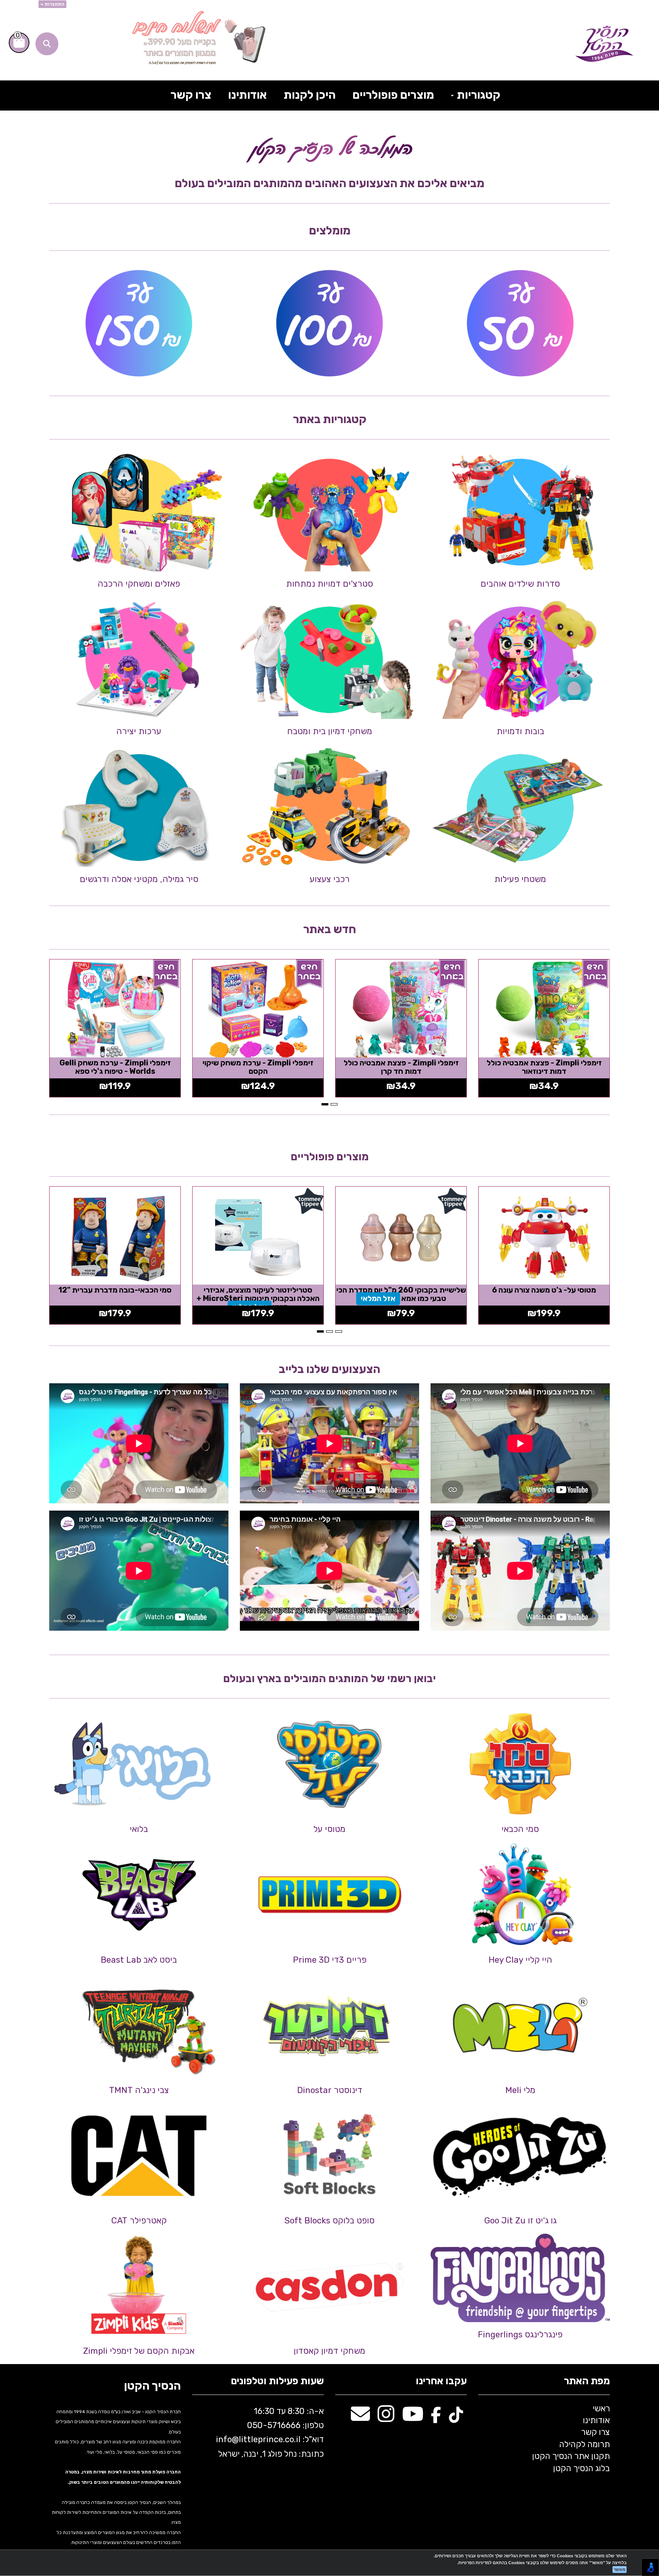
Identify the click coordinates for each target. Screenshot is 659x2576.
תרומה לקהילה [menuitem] (584, 2444)
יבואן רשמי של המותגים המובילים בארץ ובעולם (329, 1679)
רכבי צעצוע (330, 879)
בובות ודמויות (520, 731)
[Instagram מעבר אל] (386, 2418)
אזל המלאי (401, 1298)
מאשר (620, 2570)
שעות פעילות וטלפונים (277, 2381)
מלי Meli (520, 2090)
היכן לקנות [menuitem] (310, 95)
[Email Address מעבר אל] (360, 2418)
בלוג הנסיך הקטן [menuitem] (581, 2468)
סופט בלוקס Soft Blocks (329, 2221)
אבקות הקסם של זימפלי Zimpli (139, 2351)
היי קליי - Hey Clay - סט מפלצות (401, 1290)
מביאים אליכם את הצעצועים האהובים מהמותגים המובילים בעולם (329, 183)
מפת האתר (587, 2381)
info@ (227, 2439)
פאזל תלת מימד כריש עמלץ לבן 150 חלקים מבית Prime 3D (258, 1294)
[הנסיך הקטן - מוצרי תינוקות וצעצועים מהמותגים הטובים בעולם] (604, 44)
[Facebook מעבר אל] (436, 2418)
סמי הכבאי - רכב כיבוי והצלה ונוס (544, 1290)
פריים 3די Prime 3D (330, 1960)
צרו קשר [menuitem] (191, 95)
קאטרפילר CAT (139, 2221)
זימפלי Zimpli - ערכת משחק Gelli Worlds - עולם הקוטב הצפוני (544, 1067)
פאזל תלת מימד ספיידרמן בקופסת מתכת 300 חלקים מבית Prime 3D (115, 1294)
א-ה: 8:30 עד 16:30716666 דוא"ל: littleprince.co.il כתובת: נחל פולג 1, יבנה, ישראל (269, 2432)
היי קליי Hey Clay (520, 1960)
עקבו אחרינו (441, 2381)
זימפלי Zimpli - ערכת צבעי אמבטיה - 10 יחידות (258, 1067)
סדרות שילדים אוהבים (520, 584)
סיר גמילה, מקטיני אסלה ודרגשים (139, 879)
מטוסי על (329, 1829)
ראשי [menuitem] (601, 2408)
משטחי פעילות (520, 879)
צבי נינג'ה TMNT (139, 2090)
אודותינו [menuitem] (248, 95)
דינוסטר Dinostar (330, 2090)
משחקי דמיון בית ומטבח (330, 731)
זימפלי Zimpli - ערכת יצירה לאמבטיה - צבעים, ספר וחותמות (115, 1067)
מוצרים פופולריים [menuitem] (393, 95)
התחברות (54, 4)
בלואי (139, 1829)
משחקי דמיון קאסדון (329, 2351)
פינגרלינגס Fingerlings (520, 2335)
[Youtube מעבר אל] (413, 2418)
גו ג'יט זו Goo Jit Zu (520, 2221)
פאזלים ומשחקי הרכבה (139, 584)
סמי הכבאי (520, 1829)
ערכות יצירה (139, 731)
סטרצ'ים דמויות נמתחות (329, 584)
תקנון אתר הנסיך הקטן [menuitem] (571, 2456)
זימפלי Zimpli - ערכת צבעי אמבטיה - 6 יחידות (401, 1067)
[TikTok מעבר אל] (456, 2418)
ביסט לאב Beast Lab (139, 1960)
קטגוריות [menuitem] (477, 95)
